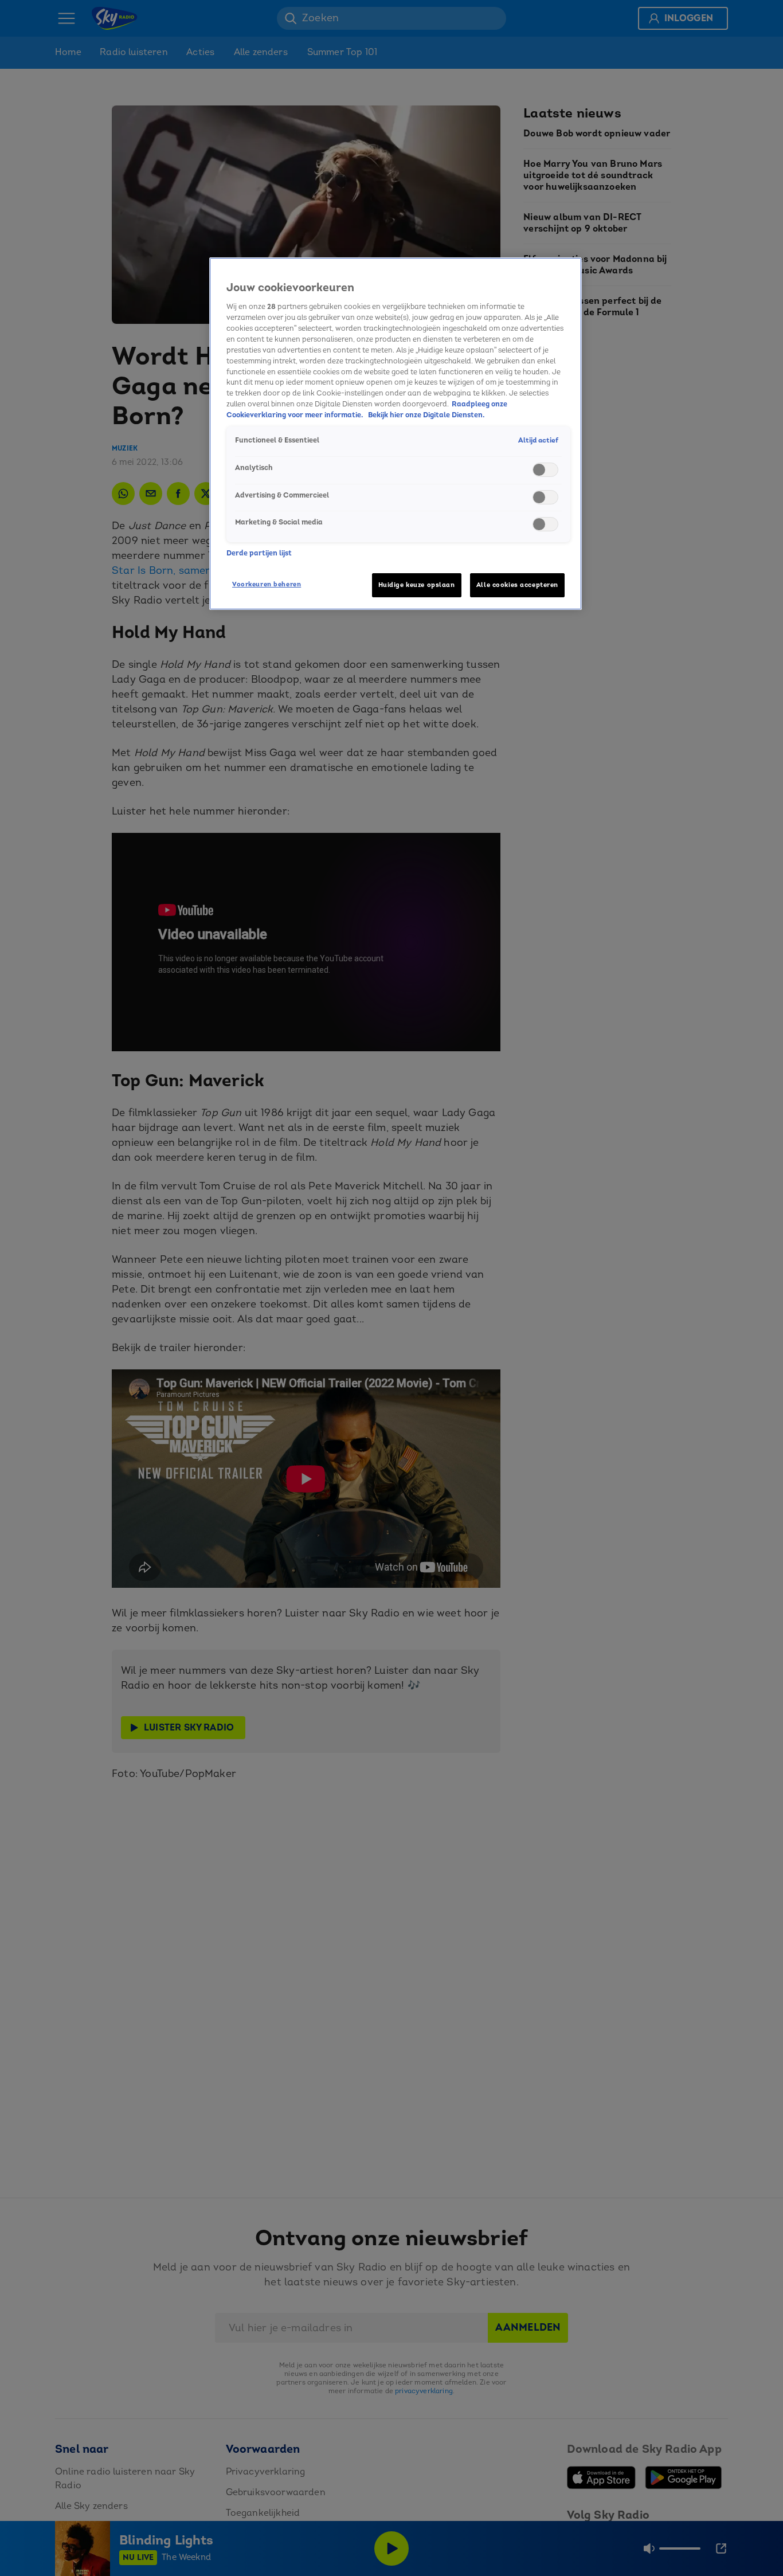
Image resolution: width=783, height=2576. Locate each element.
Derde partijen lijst (259, 553)
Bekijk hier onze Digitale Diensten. (426, 416)
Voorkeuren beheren (267, 584)
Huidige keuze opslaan (417, 585)
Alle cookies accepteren (517, 585)
